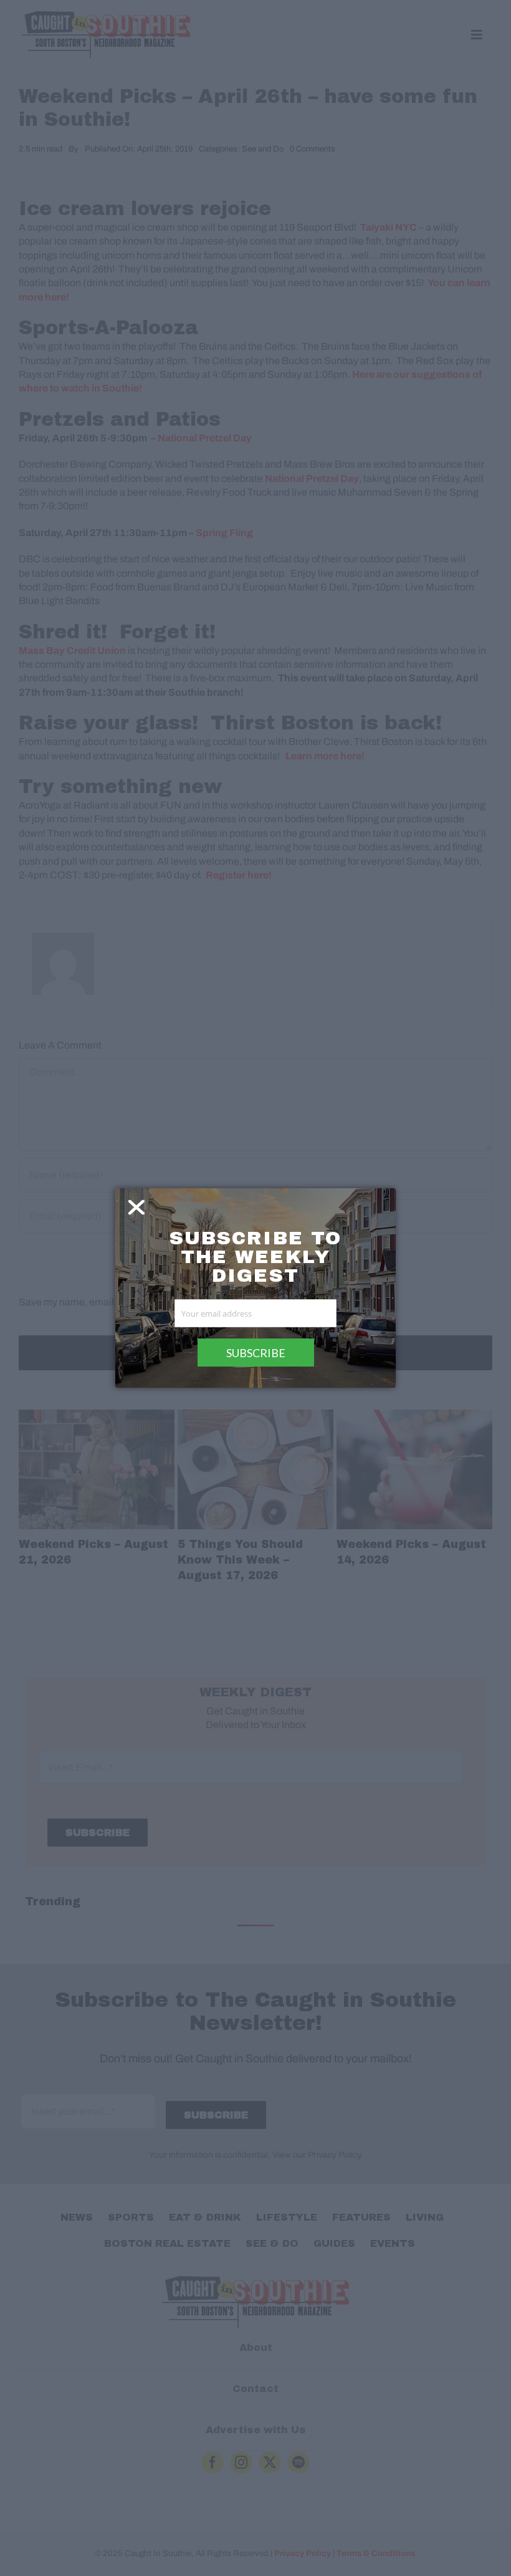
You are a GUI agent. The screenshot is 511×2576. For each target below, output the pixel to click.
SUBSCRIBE (256, 1353)
